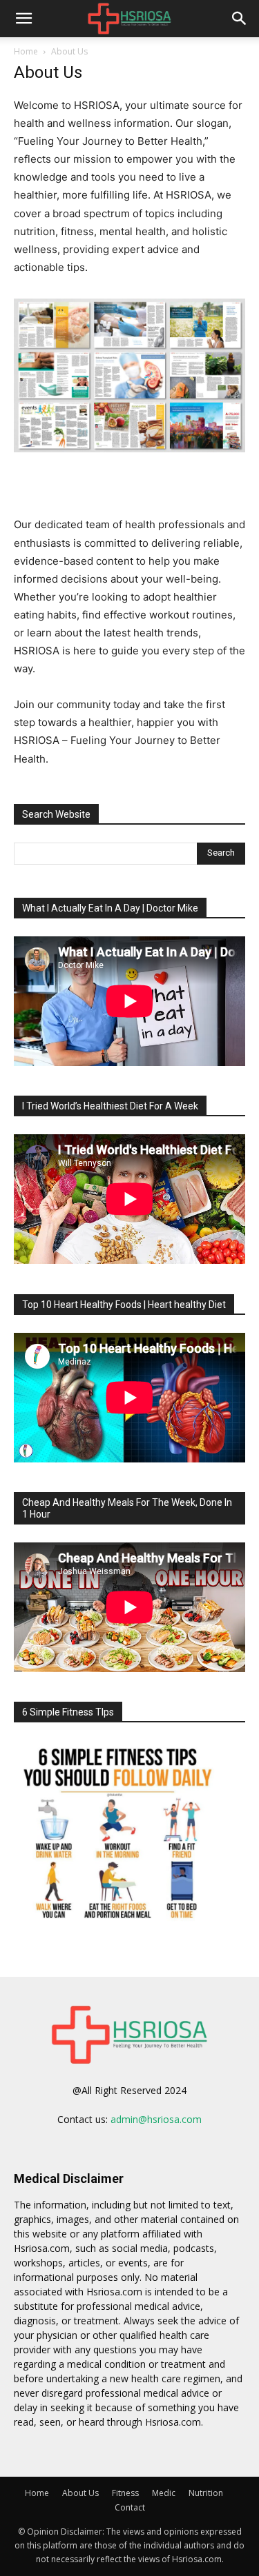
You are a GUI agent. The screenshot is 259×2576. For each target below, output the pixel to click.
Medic (164, 2493)
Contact (130, 2507)
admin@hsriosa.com (156, 2119)
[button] (23, 19)
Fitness (125, 2493)
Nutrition (206, 2493)
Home (26, 51)
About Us (80, 2493)
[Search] (240, 19)
